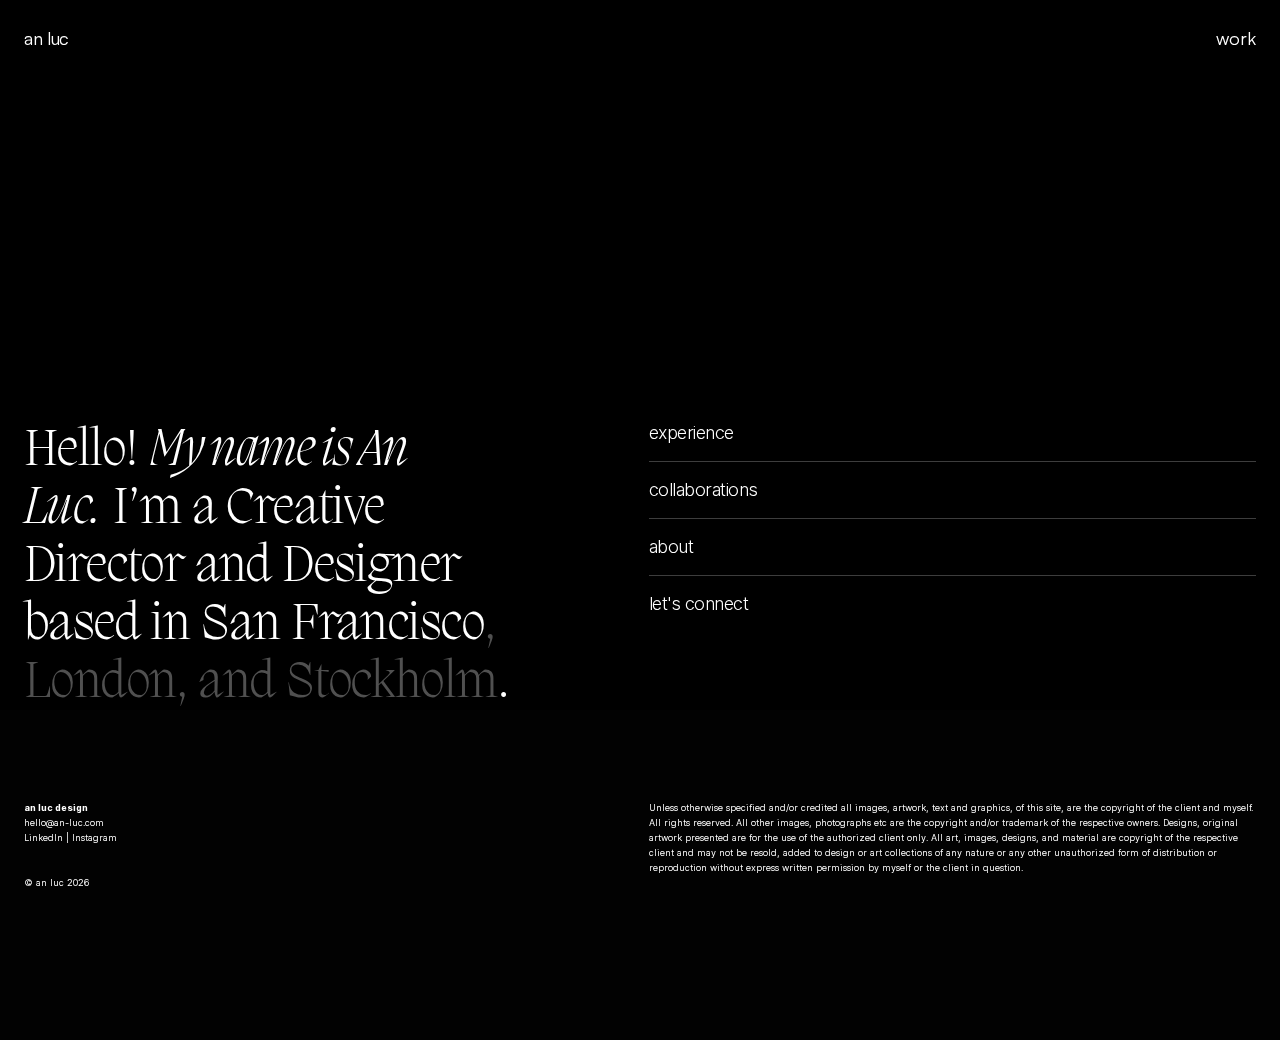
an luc (46, 38)
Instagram (94, 837)
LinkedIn (43, 837)
